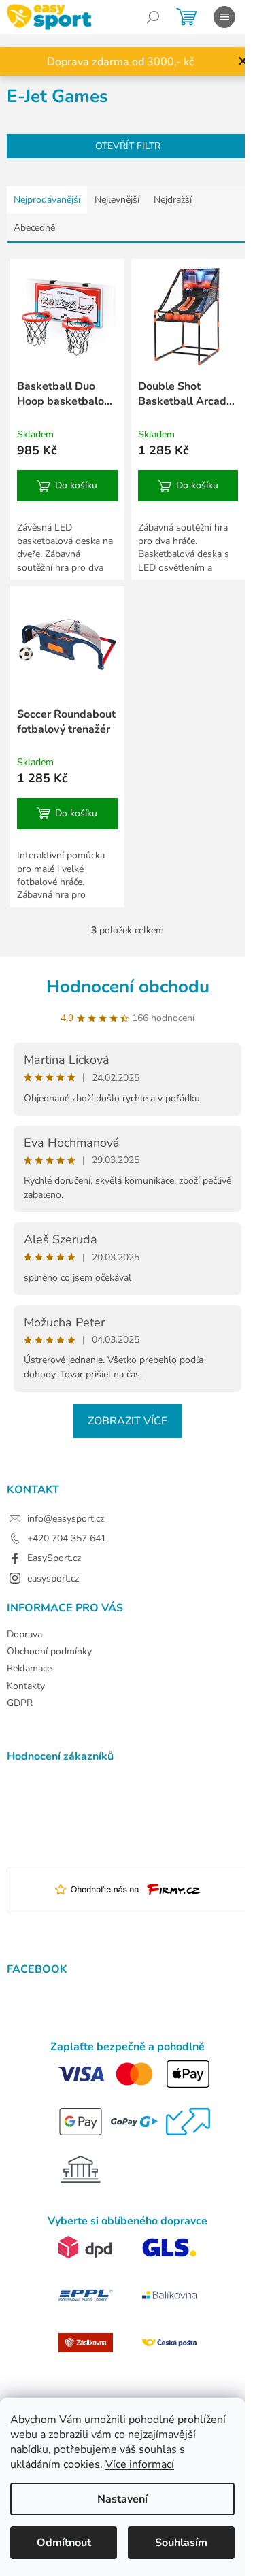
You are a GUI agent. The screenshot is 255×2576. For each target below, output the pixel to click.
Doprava (24, 1634)
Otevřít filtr (128, 146)
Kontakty (26, 1686)
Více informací (140, 2464)
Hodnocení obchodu (128, 987)
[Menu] (224, 17)
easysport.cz (53, 1578)
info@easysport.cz (66, 1519)
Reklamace (29, 1668)
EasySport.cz (54, 1558)
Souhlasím (181, 2543)
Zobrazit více (128, 1421)
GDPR (20, 1703)
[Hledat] (153, 17)
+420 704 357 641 (67, 1538)
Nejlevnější (117, 200)
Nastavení (122, 2499)
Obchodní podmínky (49, 1651)
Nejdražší (173, 200)
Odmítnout (64, 2543)
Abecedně (34, 228)
